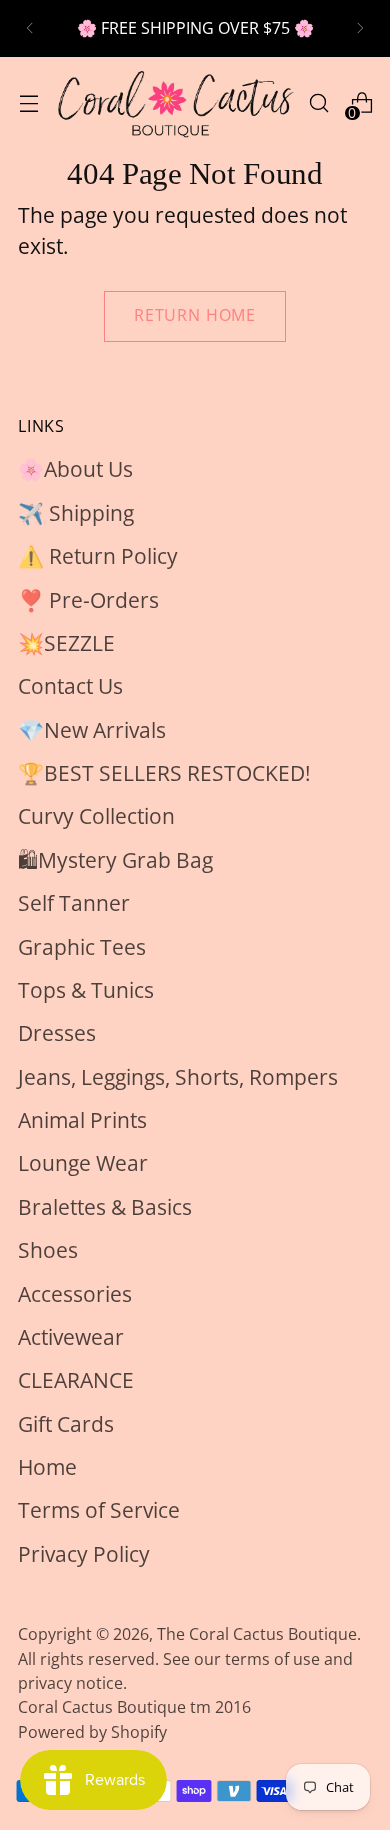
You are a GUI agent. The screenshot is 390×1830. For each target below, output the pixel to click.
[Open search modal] (318, 103)
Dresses (57, 1033)
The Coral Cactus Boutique (257, 1634)
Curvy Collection (96, 816)
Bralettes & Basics (105, 1207)
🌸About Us (75, 469)
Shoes (48, 1250)
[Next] (360, 28)
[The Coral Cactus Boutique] (173, 103)
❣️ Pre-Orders (88, 600)
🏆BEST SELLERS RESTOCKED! (164, 773)
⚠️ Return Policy (98, 556)
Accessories (75, 1294)
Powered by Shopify (92, 1732)
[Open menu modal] (28, 103)
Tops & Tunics (86, 990)
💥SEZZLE (66, 643)
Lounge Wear (83, 1163)
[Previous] (30, 28)
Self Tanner (74, 903)
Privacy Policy (84, 1554)
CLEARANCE (76, 1380)
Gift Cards (66, 1424)
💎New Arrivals (92, 730)
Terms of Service (99, 1510)
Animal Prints (82, 1120)
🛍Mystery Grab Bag (115, 860)
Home (47, 1467)
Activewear (71, 1337)
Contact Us (70, 686)
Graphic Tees (82, 947)
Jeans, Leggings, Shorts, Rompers (178, 1077)
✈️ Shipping (76, 513)
